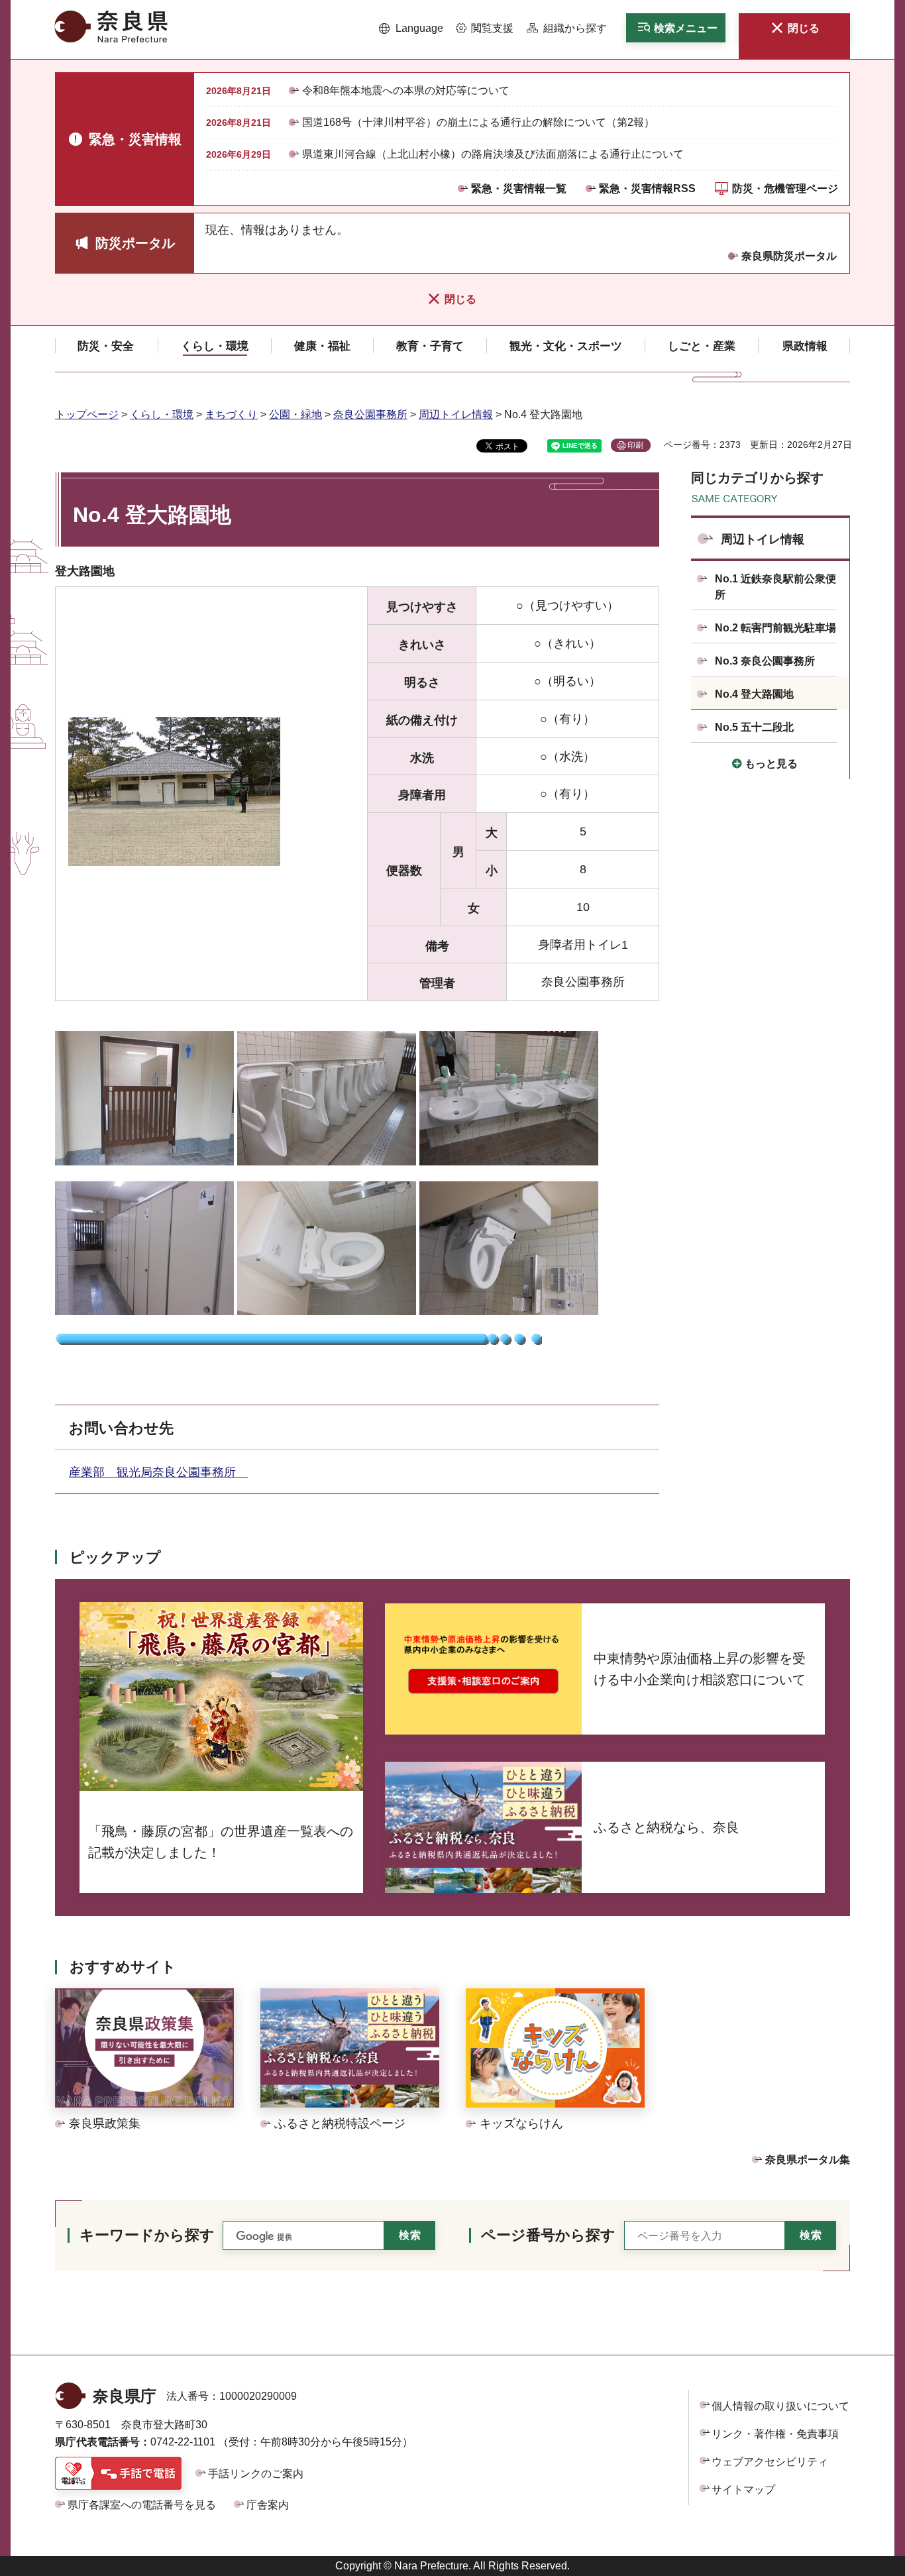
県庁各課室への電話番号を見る (142, 2505)
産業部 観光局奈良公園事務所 (158, 1472)
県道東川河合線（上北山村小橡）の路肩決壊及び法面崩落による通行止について (493, 154)
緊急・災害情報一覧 (519, 188)
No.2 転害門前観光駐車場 (775, 628)
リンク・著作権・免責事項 (775, 2434)
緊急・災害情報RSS (647, 188)
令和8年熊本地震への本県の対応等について (406, 90)
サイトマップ (743, 2490)
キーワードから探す (147, 2235)
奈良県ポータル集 (808, 2160)
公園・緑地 (295, 414)
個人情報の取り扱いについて (780, 2406)
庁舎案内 (268, 2505)
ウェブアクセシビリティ (770, 2462)
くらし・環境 (162, 414)
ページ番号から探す (548, 2235)
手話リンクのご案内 (256, 2474)
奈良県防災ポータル (789, 256)
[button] (411, 28)
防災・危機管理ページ (785, 188)
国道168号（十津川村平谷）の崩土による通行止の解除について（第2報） (478, 122)
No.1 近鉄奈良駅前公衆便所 (775, 587)
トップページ (87, 414)
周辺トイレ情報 (456, 414)
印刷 (635, 445)
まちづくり (231, 414)
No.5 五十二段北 (754, 727)
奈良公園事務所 (370, 414)
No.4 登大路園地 (754, 694)
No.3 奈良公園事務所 (765, 661)
